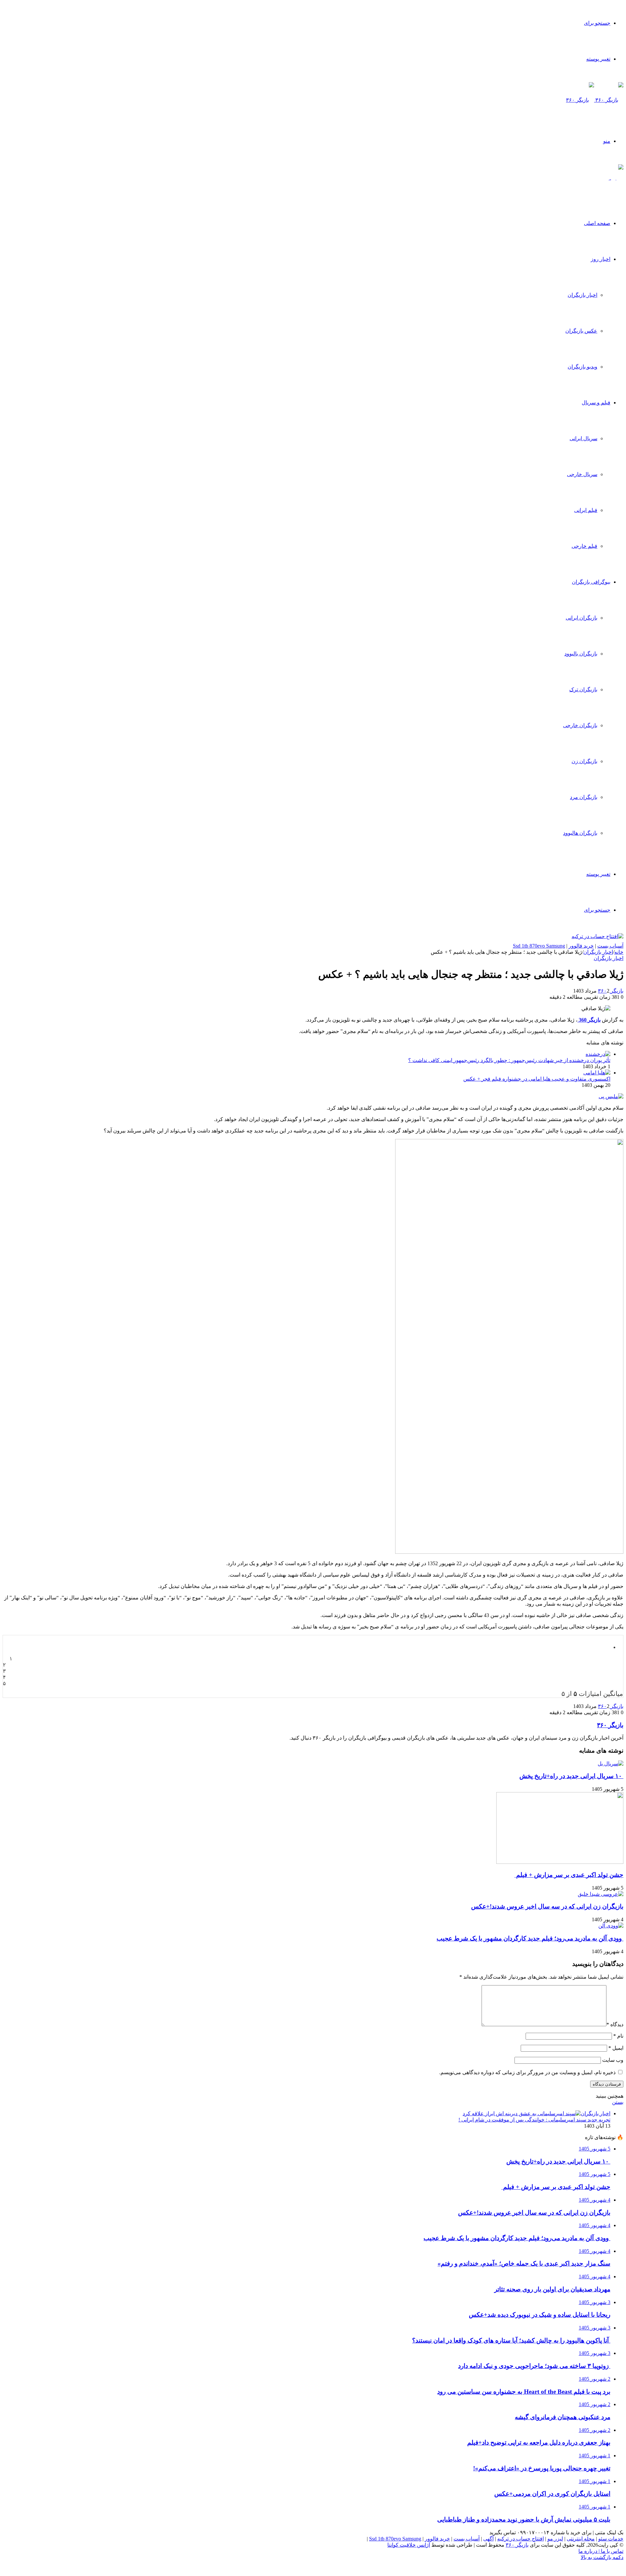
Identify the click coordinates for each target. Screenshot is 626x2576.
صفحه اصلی (597, 223)
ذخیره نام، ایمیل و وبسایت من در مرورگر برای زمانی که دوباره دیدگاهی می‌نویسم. (527, 2072)
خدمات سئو (611, 2539)
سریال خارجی (582, 474)
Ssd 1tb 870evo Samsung (539, 946)
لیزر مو (555, 2539)
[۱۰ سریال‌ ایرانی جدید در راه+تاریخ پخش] (611, 1764)
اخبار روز (601, 259)
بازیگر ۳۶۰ (611, 991)
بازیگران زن (584, 761)
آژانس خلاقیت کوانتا (409, 2545)
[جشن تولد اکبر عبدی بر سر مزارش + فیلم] (560, 1862)
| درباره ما (589, 2551)
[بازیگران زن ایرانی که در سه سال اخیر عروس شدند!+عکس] (601, 1894)
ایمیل (616, 2048)
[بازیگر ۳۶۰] (595, 100)
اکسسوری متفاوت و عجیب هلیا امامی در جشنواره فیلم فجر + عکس (537, 1079)
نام (618, 2036)
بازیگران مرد (584, 797)
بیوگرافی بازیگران (591, 582)
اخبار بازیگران (582, 295)
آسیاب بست (610, 946)
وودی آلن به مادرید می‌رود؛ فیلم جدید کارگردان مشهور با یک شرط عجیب (530, 1938)
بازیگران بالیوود (581, 654)
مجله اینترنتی (581, 2539)
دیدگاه (615, 2024)
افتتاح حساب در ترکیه (521, 2539)
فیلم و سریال (596, 403)
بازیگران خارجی (580, 725)
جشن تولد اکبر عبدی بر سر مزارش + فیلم (569, 1875)
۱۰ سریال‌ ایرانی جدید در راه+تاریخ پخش (571, 1776)
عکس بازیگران (581, 331)
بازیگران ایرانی (581, 618)
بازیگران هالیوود (580, 833)
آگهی (488, 2539)
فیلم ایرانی (586, 510)
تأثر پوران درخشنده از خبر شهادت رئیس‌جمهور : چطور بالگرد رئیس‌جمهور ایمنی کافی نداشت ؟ (509, 1060)
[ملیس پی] (611, 1096)
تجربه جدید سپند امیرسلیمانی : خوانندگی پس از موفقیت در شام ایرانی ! (534, 2120)
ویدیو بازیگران (582, 367)
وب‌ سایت (613, 2060)
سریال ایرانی (583, 438)
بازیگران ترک (583, 689)
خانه (619, 952)
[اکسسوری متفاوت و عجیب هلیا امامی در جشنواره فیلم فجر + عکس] (597, 1073)
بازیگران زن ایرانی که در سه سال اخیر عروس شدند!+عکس (547, 1906)
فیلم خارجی (584, 546)
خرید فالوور (581, 946)
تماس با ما (611, 2551)
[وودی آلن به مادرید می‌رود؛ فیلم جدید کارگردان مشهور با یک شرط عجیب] (611, 1926)
